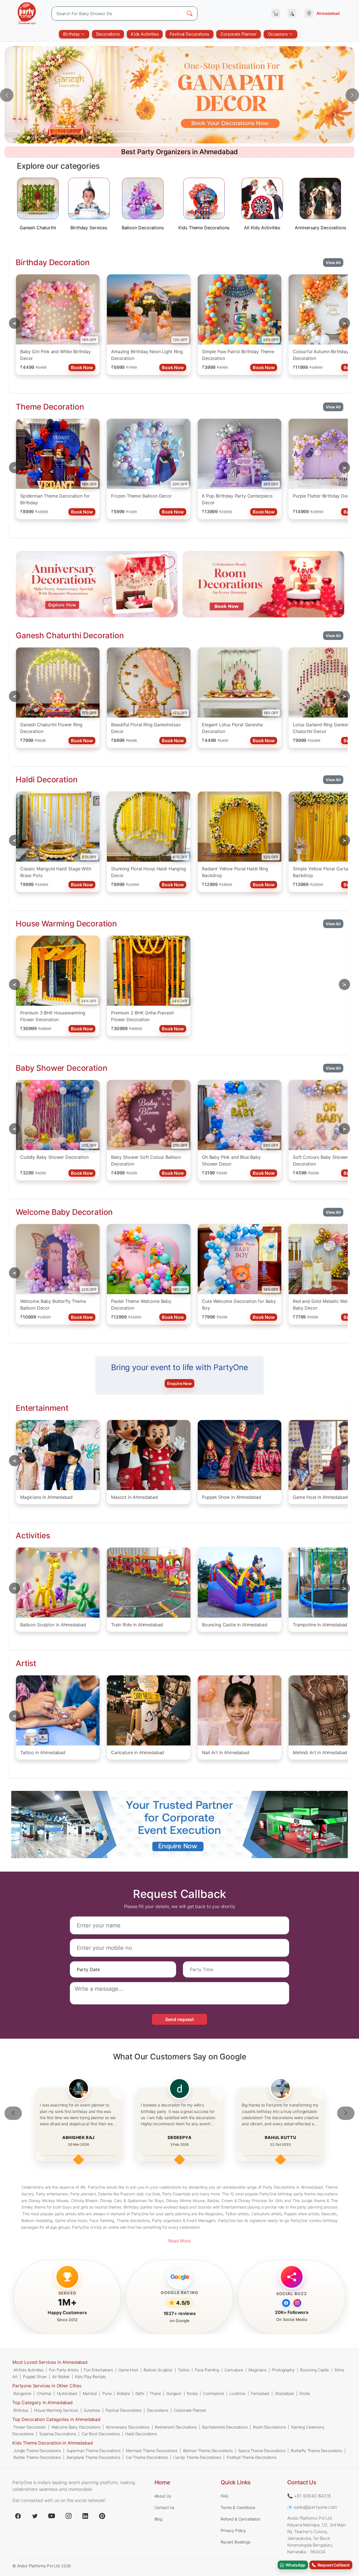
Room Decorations (269, 2427)
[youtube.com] (52, 2516)
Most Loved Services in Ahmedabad (50, 2362)
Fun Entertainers (98, 2370)
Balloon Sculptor (158, 2370)
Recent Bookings (236, 2542)
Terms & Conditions (238, 2507)
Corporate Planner (238, 34)
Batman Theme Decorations (208, 2451)
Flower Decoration (30, 2427)
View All (333, 263)
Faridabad (260, 2393)
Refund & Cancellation (241, 2519)
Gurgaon (174, 2393)
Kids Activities (145, 34)
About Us (163, 2496)
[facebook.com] (18, 2516)
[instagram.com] (68, 2516)
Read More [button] (179, 2241)
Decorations (108, 34)
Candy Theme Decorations (197, 2457)
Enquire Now (179, 1383)
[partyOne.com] (27, 13)
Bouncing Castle (315, 2370)
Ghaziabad (285, 2393)
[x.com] (35, 2516)
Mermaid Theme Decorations (152, 2451)
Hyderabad (67, 2393)
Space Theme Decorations (262, 2451)
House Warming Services (56, 2410)
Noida (192, 2393)
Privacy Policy (233, 2530)
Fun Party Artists (64, 2370)
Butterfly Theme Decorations (317, 2451)
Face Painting (207, 2370)
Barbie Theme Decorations (37, 2457)
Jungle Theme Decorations (37, 2451)
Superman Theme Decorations (94, 2451)
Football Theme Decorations (252, 2457)
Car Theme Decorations (147, 2457)
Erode (305, 2393)
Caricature (234, 2370)
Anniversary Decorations (128, 2427)
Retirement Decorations (176, 2427)
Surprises (92, 2410)
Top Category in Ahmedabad (42, 2402)
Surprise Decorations (58, 2434)
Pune (107, 2393)
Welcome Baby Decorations (76, 2427)
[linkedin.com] (85, 2516)
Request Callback (333, 2565)
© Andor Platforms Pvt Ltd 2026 (42, 2566)
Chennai (44, 2393)
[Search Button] (190, 13)
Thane (155, 2393)
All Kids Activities (28, 2370)
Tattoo (184, 2370)
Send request (179, 2019)
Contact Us (164, 2507)
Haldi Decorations (141, 2434)
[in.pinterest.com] (102, 2516)
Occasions (278, 34)
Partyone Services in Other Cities (47, 2386)
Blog (158, 2519)
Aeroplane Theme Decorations (93, 2457)
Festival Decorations (189, 34)
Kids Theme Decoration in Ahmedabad (53, 2443)
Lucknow (237, 2393)
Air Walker (61, 2377)
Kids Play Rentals (90, 2377)
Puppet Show (35, 2377)
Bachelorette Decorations (225, 2427)
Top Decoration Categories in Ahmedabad (56, 2419)
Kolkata (123, 2393)
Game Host (128, 2370)
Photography (283, 2370)
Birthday (72, 34)
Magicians (257, 2370)
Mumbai (90, 2393)
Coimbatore (213, 2393)
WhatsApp (295, 2565)
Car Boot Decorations (101, 2434)
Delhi (140, 2393)
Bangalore (22, 2393)
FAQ (225, 2496)
